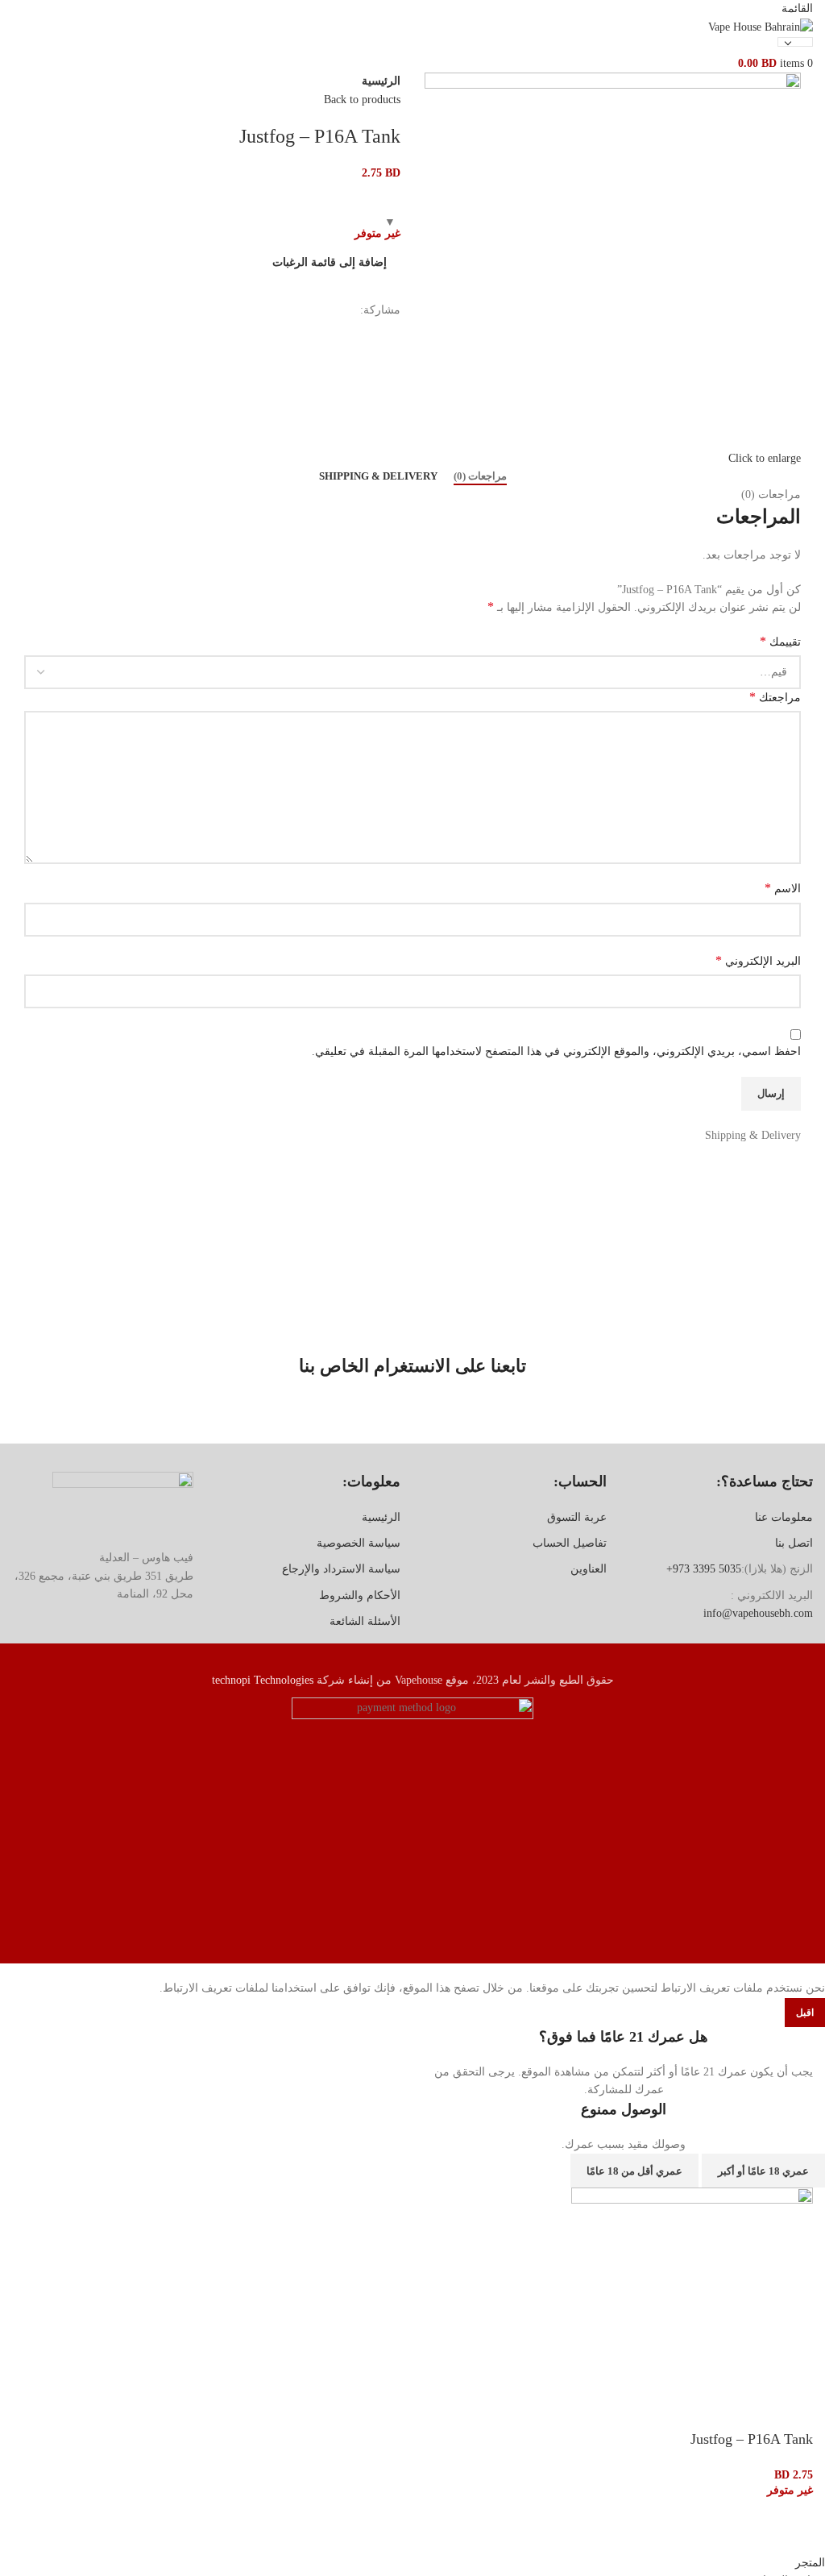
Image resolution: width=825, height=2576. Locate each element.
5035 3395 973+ (704, 1569)
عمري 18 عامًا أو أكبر (763, 2171)
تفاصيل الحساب (570, 1543)
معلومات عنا (784, 1517)
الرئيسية (381, 81)
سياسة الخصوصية (359, 1543)
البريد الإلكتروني (758, 960)
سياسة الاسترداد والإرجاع (341, 1569)
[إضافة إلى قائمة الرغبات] (793, 2534)
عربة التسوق (577, 1517)
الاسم (783, 888)
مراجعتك (775, 697)
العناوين (589, 1569)
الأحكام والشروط (360, 1595)
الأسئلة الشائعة (365, 1621)
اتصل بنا (794, 1543)
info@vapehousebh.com (758, 1613)
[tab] (480, 476)
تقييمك (780, 641)
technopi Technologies (263, 1680)
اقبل (805, 2013)
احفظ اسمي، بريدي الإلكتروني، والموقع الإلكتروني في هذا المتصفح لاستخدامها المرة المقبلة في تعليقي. (556, 1051)
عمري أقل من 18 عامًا (634, 2171)
